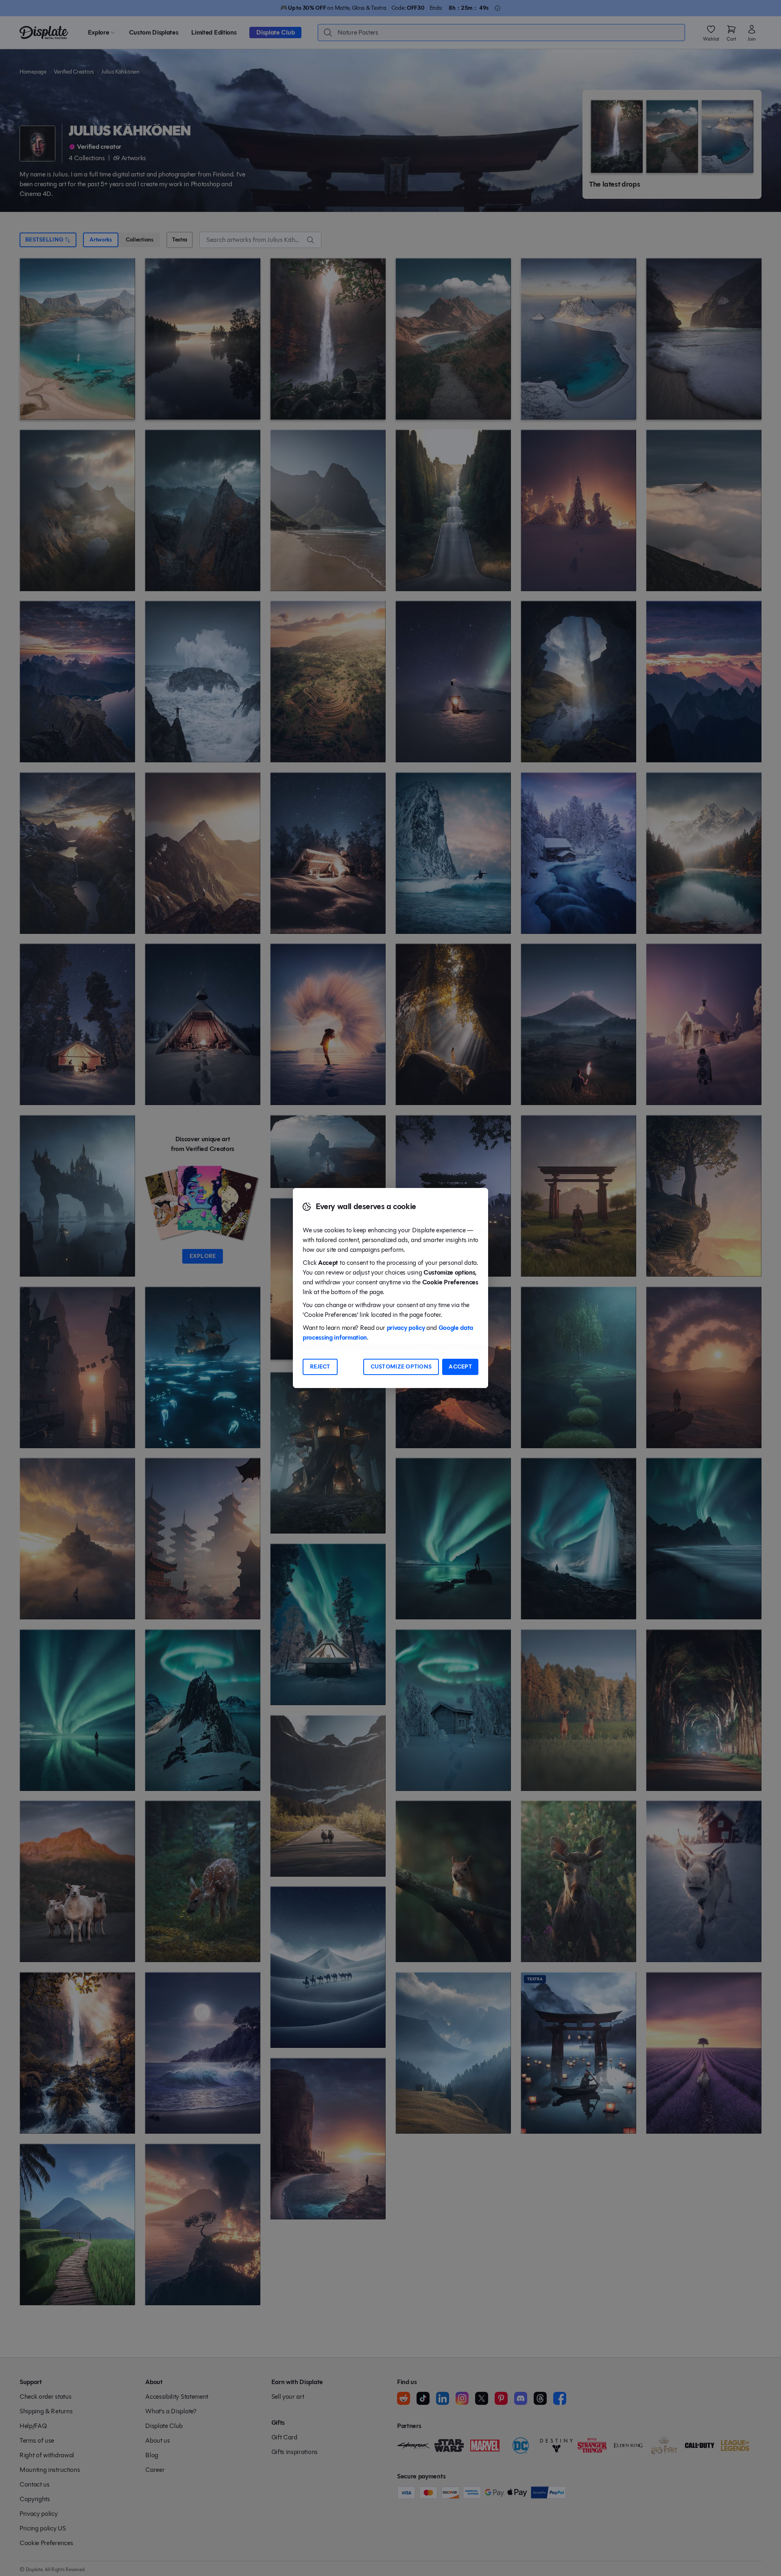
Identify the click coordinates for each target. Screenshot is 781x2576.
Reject (320, 1367)
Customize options (401, 1367)
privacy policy (406, 1328)
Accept (460, 1367)
